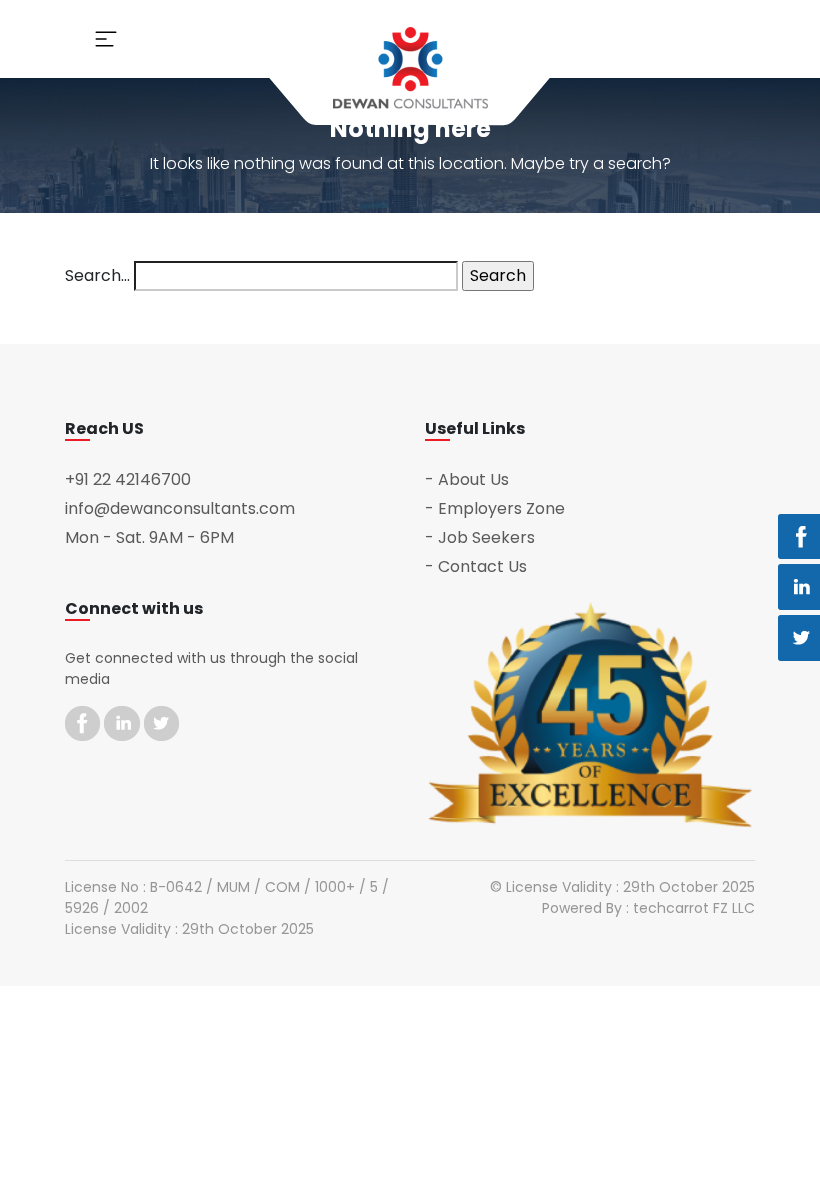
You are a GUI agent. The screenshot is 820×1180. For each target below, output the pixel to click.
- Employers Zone (495, 508)
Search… (97, 275)
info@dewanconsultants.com (180, 508)
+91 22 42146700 (128, 479)
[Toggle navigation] (106, 39)
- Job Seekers (480, 537)
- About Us (467, 479)
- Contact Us (476, 566)
